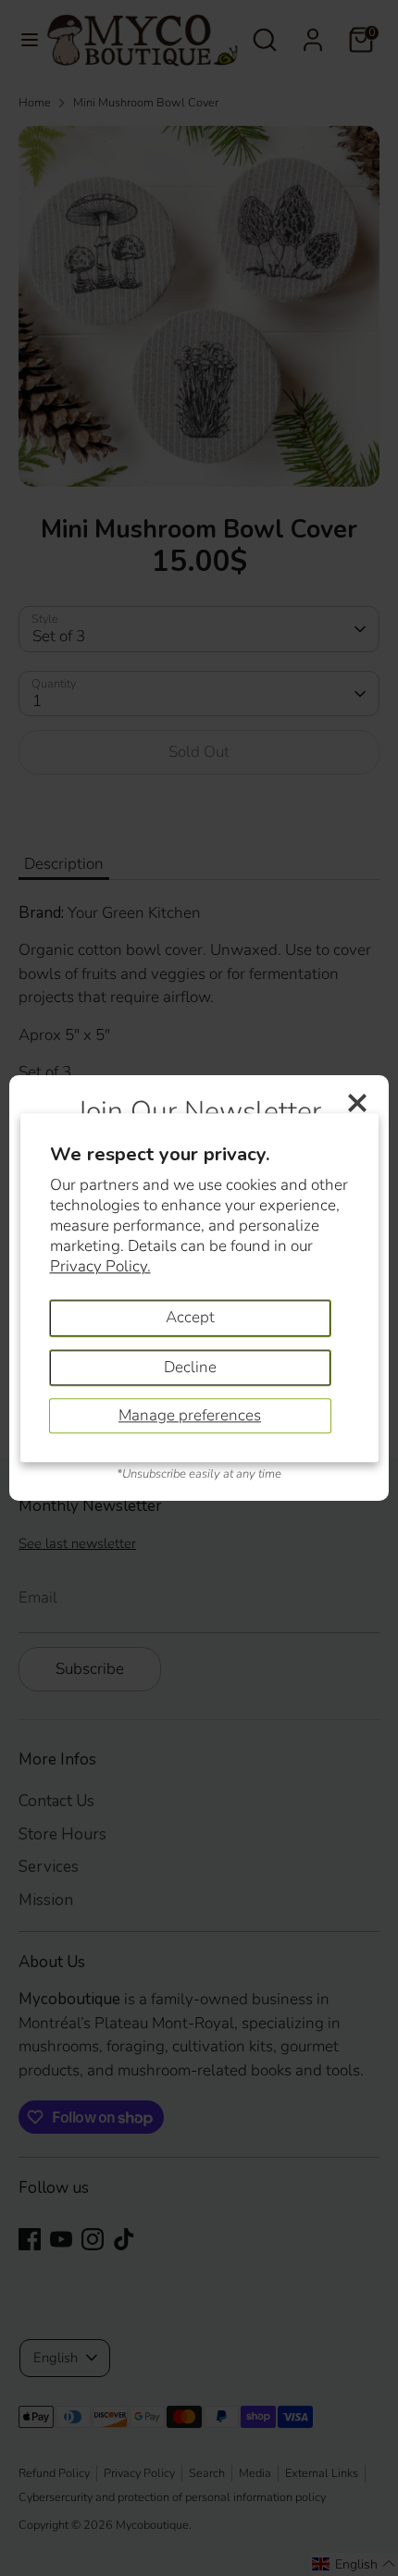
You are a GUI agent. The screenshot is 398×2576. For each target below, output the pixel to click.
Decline (190, 1367)
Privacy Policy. (100, 1266)
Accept (190, 1317)
